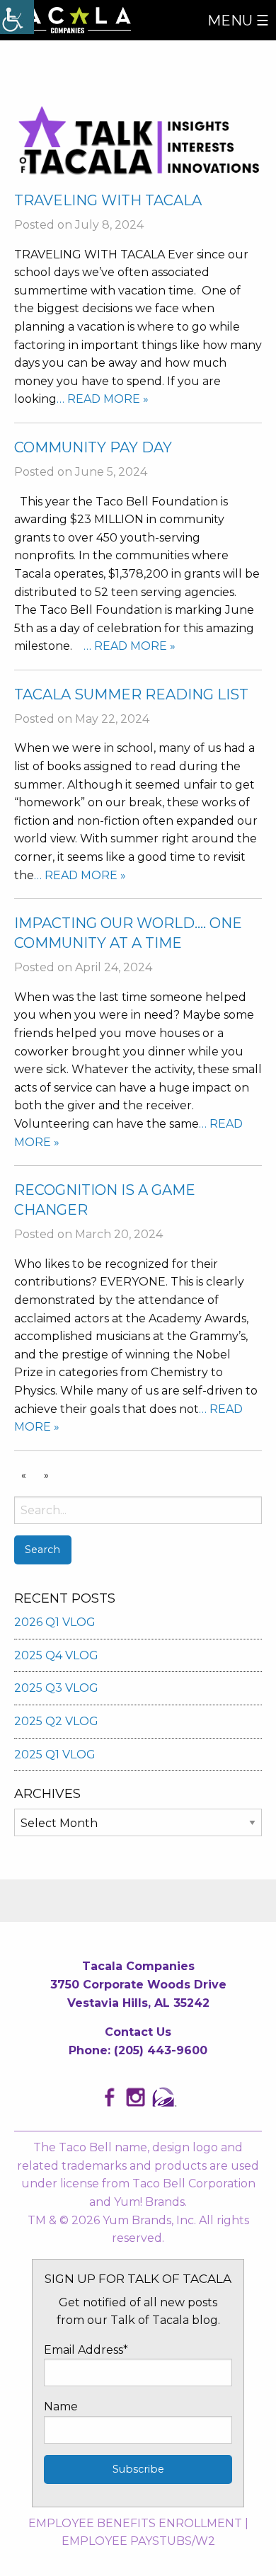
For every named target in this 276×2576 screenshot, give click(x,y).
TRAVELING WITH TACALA (108, 200)
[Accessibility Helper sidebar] (17, 17)
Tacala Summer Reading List (131, 694)
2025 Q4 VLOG (56, 1655)
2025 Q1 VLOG (55, 1754)
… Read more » (103, 399)
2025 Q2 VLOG (56, 1721)
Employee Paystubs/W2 (138, 2541)
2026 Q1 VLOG (55, 1622)
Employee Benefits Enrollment (135, 2523)
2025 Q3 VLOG (56, 1688)
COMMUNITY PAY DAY (93, 447)
